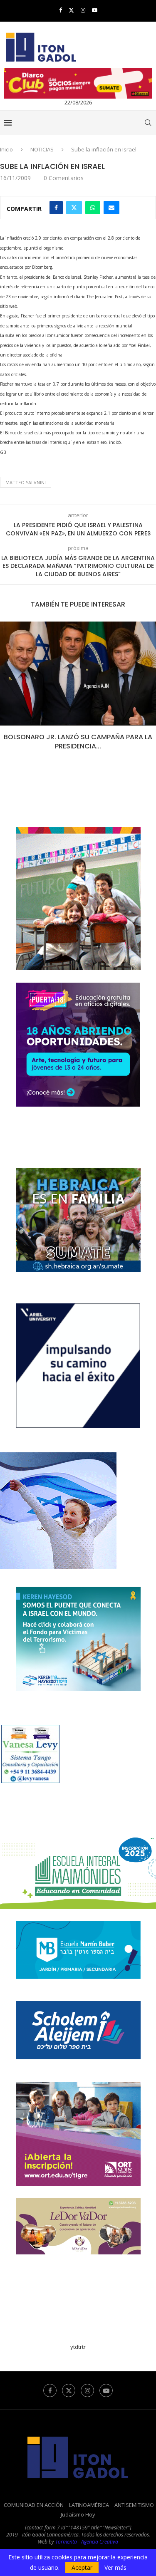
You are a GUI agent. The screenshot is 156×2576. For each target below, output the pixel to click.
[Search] (148, 123)
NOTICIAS (42, 149)
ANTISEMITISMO (134, 2505)
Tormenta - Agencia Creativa (87, 2542)
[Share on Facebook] (56, 208)
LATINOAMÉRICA (89, 2505)
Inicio (6, 149)
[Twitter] (71, 10)
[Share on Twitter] (74, 208)
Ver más (115, 2568)
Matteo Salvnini (26, 482)
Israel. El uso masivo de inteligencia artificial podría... (84, 742)
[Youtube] (95, 10)
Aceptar (82, 2567)
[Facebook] (61, 10)
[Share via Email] (111, 208)
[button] (7, 691)
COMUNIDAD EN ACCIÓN (34, 2505)
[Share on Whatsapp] (93, 208)
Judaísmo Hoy (78, 2514)
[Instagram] (83, 10)
